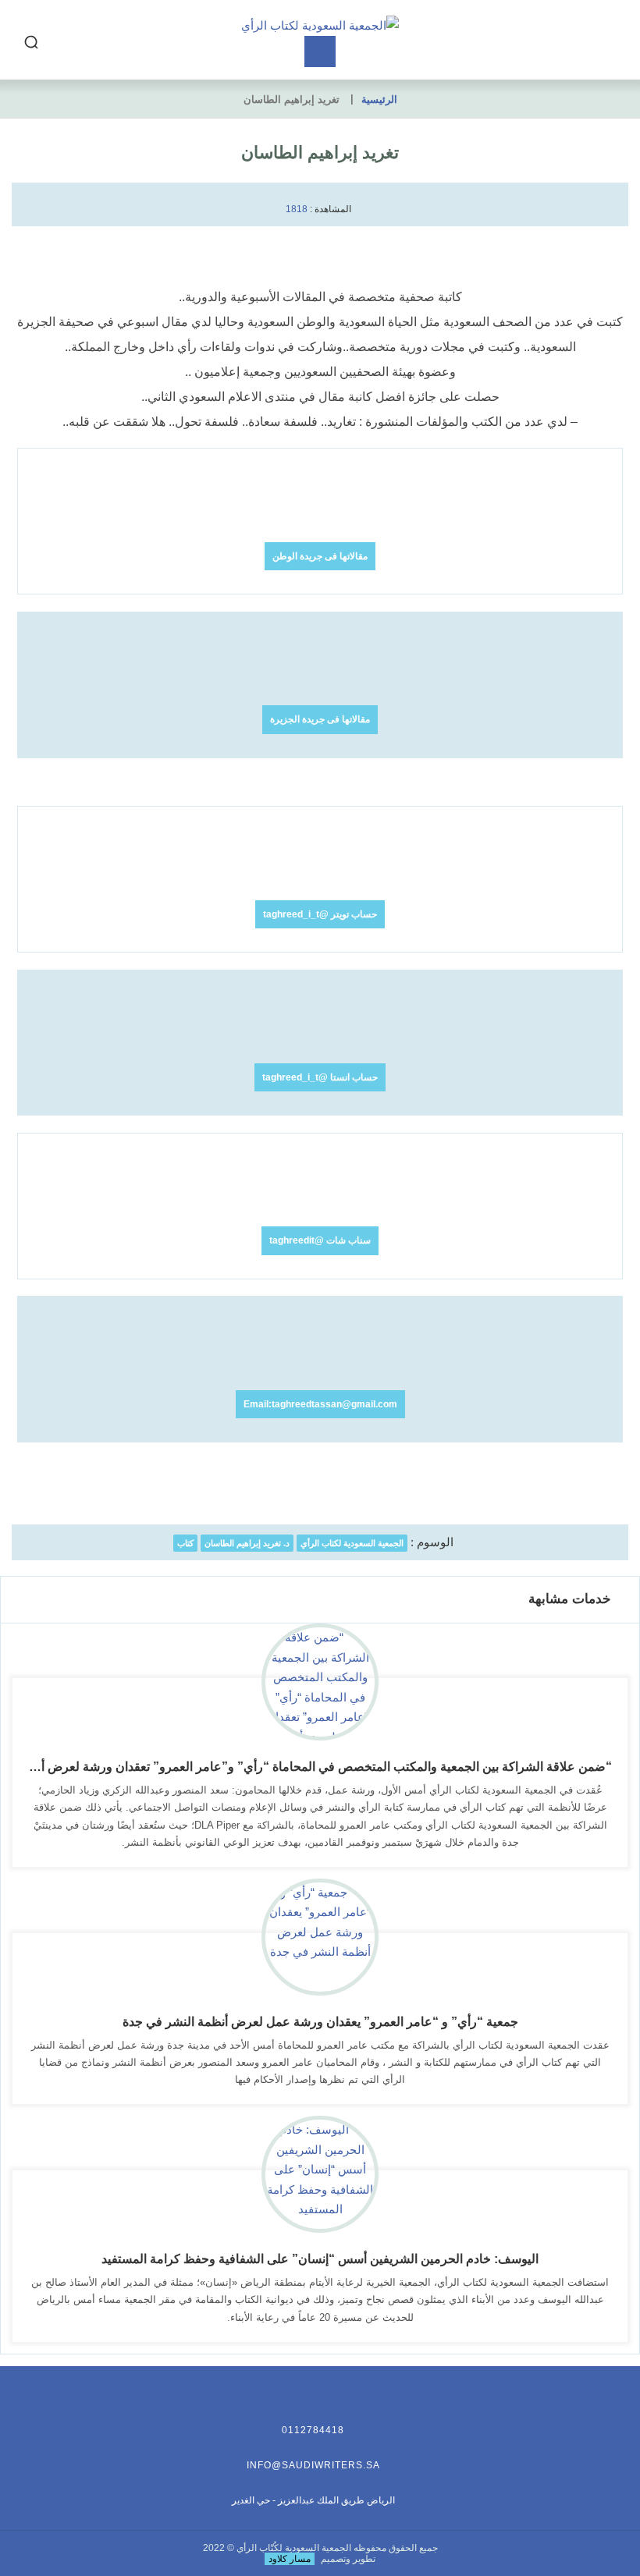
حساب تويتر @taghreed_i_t (320, 914)
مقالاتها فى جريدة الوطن (320, 556)
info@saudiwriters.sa (313, 2465)
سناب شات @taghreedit (320, 1240)
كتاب (185, 1543)
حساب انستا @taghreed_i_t (320, 1077)
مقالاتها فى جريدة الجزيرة (320, 719)
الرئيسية (379, 99)
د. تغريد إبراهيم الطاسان (247, 1543)
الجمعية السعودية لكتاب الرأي (352, 1543)
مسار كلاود (290, 2559)
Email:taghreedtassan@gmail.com (320, 1404)
